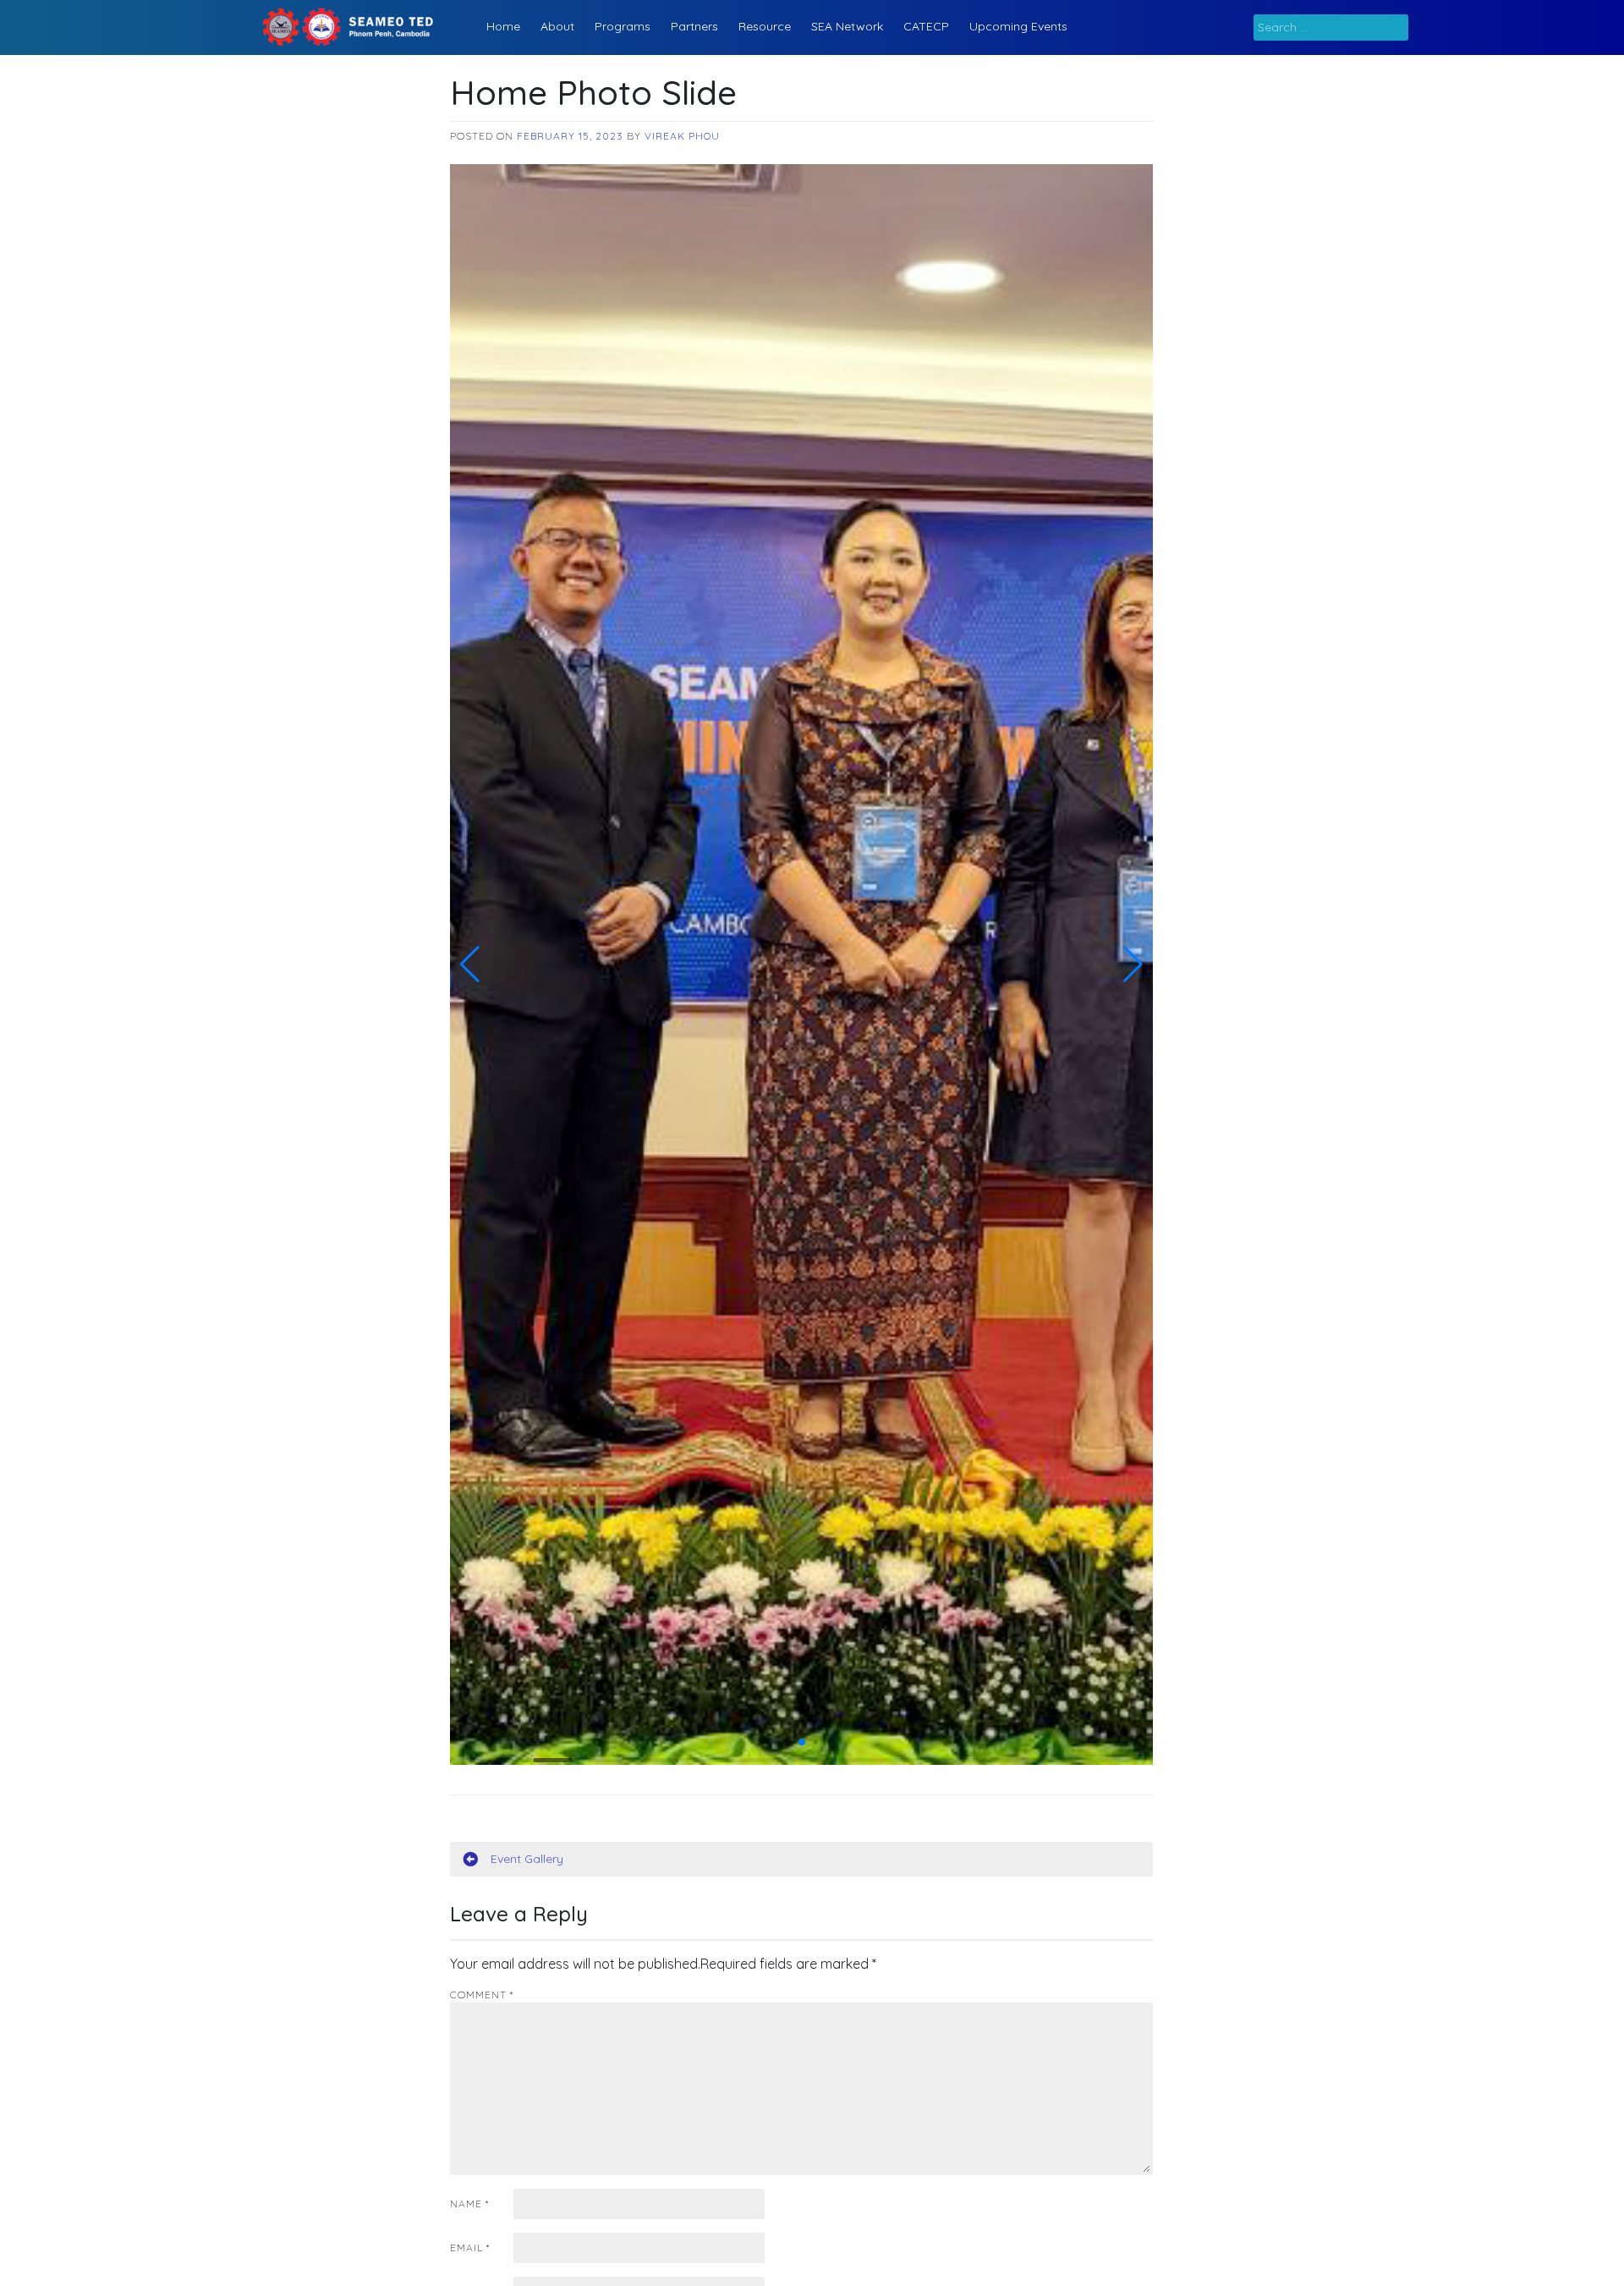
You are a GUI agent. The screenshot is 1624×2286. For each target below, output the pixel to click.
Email (470, 2248)
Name (469, 2204)
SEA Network (847, 26)
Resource (765, 26)
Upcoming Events (1018, 26)
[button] (470, 964)
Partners (694, 26)
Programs (623, 26)
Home (503, 26)
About (557, 26)
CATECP (926, 26)
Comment (482, 1995)
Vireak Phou (682, 136)
